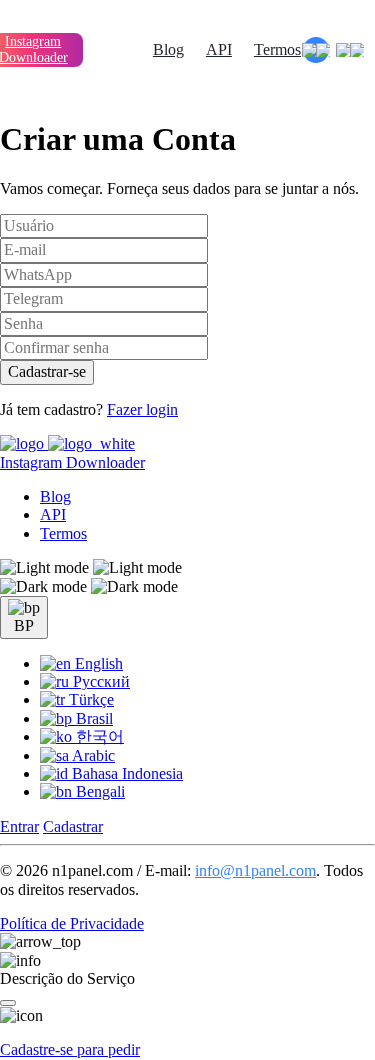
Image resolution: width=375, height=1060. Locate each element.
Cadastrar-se (47, 371)
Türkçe (89, 699)
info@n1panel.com (255, 870)
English (97, 663)
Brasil (92, 718)
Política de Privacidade (72, 923)
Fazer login (142, 409)
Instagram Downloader (72, 462)
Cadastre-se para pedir (70, 1049)
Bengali (98, 791)
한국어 (98, 736)
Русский (99, 681)
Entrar (19, 826)
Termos (277, 49)
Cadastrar (73, 826)
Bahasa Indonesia (125, 773)
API (219, 49)
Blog (168, 49)
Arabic (92, 755)
